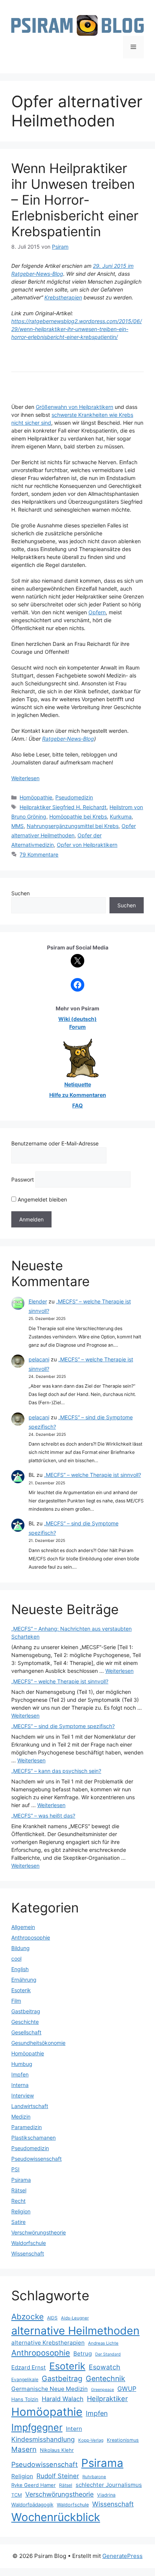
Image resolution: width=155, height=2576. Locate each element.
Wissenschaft (28, 2253)
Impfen (20, 2074)
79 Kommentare (39, 854)
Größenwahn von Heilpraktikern (74, 407)
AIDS (52, 2318)
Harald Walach (63, 2399)
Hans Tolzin (25, 2399)
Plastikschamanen (33, 2138)
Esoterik (21, 1990)
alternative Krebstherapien (48, 2343)
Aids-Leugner (75, 2318)
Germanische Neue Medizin (49, 2389)
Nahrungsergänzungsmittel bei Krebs (73, 826)
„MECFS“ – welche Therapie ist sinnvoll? (93, 1475)
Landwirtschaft (30, 2106)
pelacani (39, 1359)
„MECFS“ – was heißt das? (43, 1816)
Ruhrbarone (94, 2477)
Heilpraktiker (107, 2398)
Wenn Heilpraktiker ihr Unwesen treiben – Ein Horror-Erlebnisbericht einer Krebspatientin (75, 200)
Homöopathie (36, 797)
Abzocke (27, 2317)
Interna (20, 2085)
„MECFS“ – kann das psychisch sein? (56, 1771)
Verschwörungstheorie (39, 2232)
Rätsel (19, 2190)
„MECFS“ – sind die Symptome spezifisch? (63, 1726)
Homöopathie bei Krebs (78, 816)
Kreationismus (123, 2440)
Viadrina (106, 2495)
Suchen (21, 893)
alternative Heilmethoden (75, 2331)
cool (16, 1959)
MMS (17, 826)
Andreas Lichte (103, 2343)
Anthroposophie (31, 1937)
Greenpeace (103, 2390)
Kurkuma (121, 816)
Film (16, 2001)
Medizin (21, 2117)
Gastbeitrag (26, 2011)
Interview (23, 2095)
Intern (74, 2429)
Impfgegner (37, 2427)
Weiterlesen (25, 778)
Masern (24, 2449)
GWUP (127, 2389)
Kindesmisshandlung (43, 2439)
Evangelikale (25, 2379)
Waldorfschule (29, 2243)
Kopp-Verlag (91, 2440)
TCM (17, 2495)
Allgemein (23, 1927)
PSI (15, 2169)
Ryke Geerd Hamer (33, 2485)
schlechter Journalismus (109, 2485)
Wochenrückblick (56, 2517)
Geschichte (25, 2022)
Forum (77, 1027)
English (20, 1969)
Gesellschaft (26, 2032)
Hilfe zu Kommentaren (78, 1095)
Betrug (83, 2353)
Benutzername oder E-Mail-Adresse (55, 1143)
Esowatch (105, 2367)
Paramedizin (27, 2127)
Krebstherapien (63, 297)
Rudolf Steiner (58, 2476)
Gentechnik (106, 2379)
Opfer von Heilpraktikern (87, 845)
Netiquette (78, 1084)
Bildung (21, 1948)
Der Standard (108, 2354)
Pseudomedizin (74, 797)
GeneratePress (122, 2556)
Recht (18, 2201)
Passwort (23, 1179)
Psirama (21, 2180)
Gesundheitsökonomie (38, 2043)
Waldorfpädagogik (32, 2505)
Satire (18, 2222)
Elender (38, 1301)
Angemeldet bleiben (42, 1199)
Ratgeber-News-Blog (68, 739)
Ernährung (24, 1980)
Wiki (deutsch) (77, 1019)
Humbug (22, 2064)
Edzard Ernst (29, 2367)
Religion (21, 2211)
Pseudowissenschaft (36, 2159)
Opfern (97, 612)
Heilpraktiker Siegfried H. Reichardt (63, 807)
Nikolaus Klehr (57, 2450)
